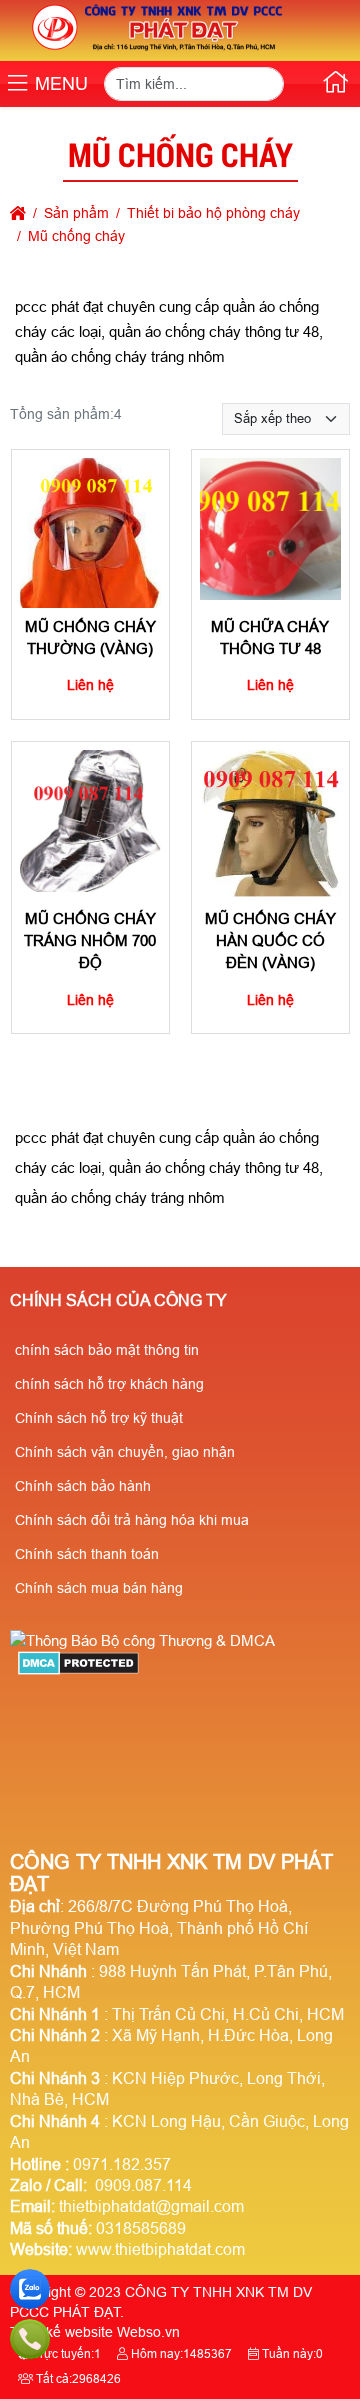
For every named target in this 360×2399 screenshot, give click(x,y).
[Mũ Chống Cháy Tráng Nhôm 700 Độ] (90, 821)
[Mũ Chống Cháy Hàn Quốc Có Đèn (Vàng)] (271, 821)
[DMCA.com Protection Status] (78, 1669)
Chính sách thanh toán (87, 1554)
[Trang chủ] (336, 86)
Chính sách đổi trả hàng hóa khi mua (132, 1520)
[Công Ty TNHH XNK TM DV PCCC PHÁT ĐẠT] (158, 50)
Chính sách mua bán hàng (99, 1588)
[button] (17, 84)
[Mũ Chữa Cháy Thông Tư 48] (271, 529)
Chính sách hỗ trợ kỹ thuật (99, 1418)
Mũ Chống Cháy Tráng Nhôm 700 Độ (90, 940)
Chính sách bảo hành (83, 1486)
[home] (18, 213)
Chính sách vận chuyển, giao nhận (125, 1452)
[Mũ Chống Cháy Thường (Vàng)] (90, 529)
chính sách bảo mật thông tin (107, 1350)
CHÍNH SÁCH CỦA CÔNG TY (118, 1300)
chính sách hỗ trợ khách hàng (109, 1384)
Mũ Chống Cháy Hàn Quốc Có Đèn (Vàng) (270, 940)
